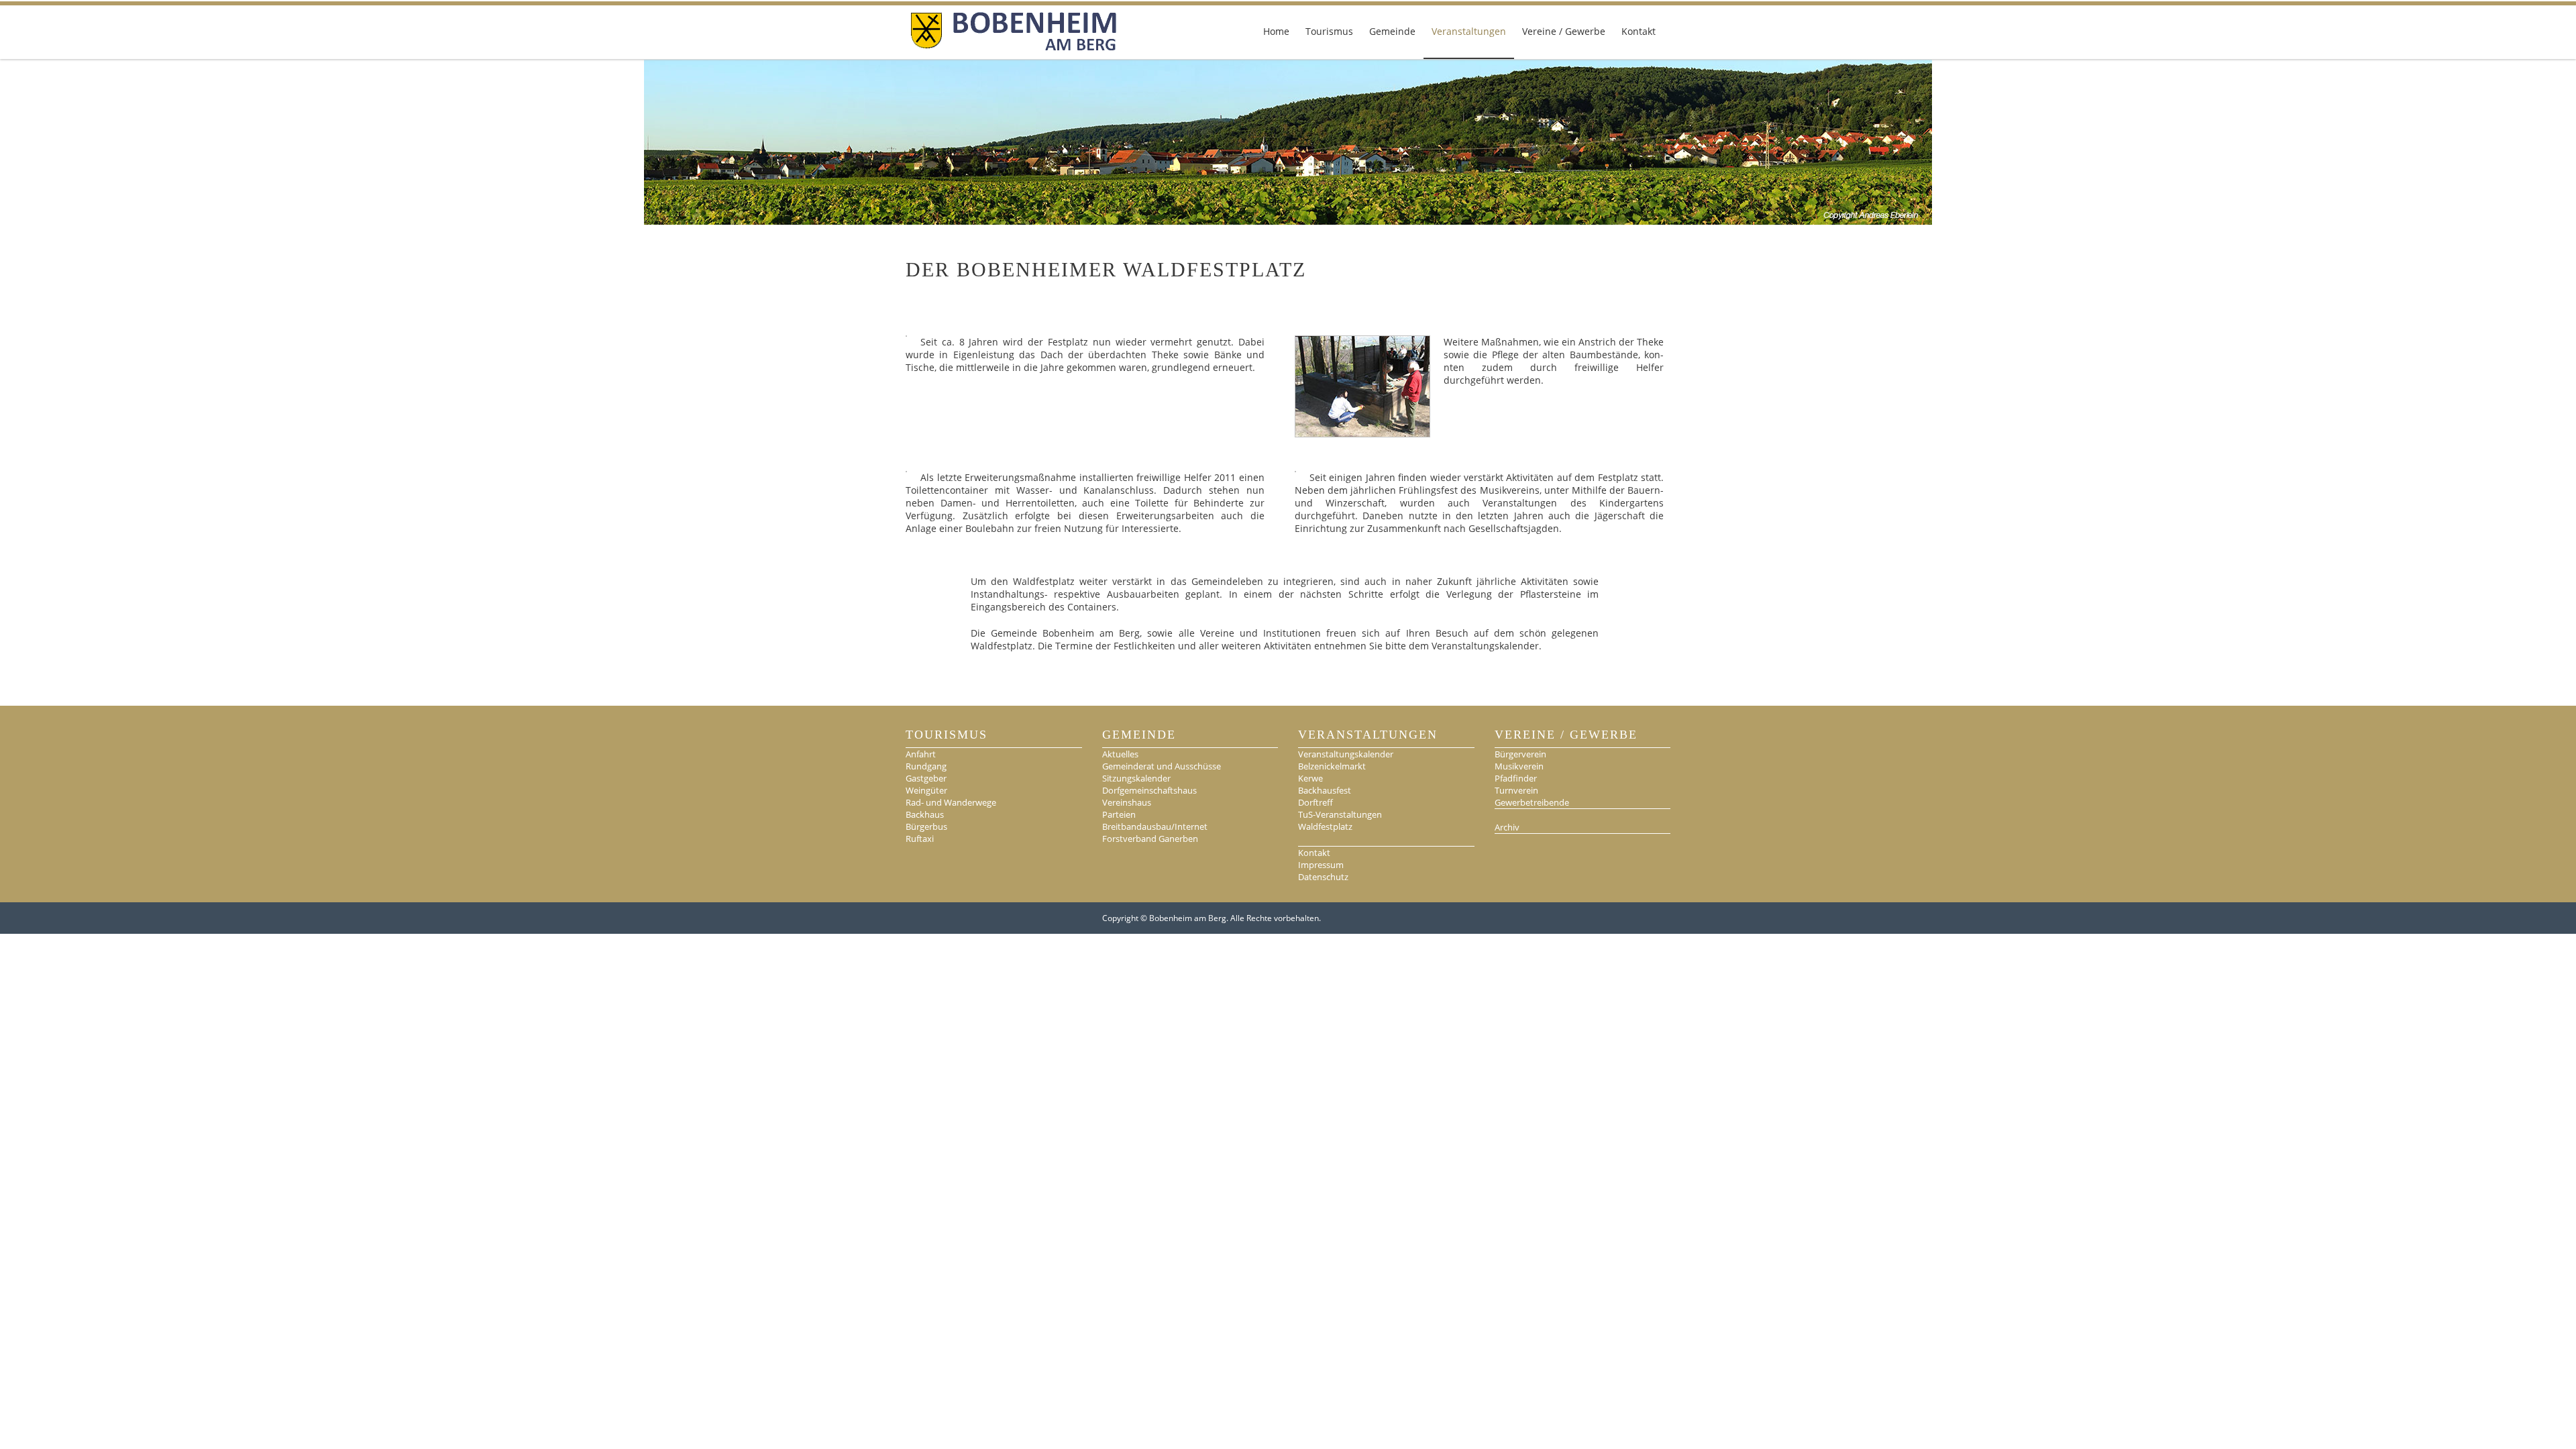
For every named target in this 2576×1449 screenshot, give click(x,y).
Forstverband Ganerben (1150, 839)
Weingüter (926, 790)
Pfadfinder (1516, 778)
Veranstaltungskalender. (1487, 646)
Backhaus (925, 814)
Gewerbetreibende (1532, 802)
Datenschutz (1323, 877)
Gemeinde (1392, 31)
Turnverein (1516, 790)
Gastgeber (926, 778)
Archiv (1507, 827)
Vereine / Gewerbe (1564, 31)
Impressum (1321, 865)
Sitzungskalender (1136, 778)
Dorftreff (1316, 802)
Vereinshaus (1127, 802)
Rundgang (926, 766)
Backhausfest (1325, 790)
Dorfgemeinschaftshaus (1149, 790)
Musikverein (1519, 766)
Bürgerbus (926, 826)
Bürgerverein (1520, 754)
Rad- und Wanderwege (951, 802)
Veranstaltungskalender (1346, 754)
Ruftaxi (920, 839)
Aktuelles (1120, 754)
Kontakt (1639, 31)
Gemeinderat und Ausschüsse (1162, 766)
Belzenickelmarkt (1332, 766)
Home (1276, 31)
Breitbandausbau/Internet (1155, 826)
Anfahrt (921, 754)
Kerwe (1310, 778)
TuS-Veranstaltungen (1340, 814)
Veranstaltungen (1469, 31)
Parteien (1119, 814)
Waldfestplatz (1325, 826)
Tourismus (1329, 31)
